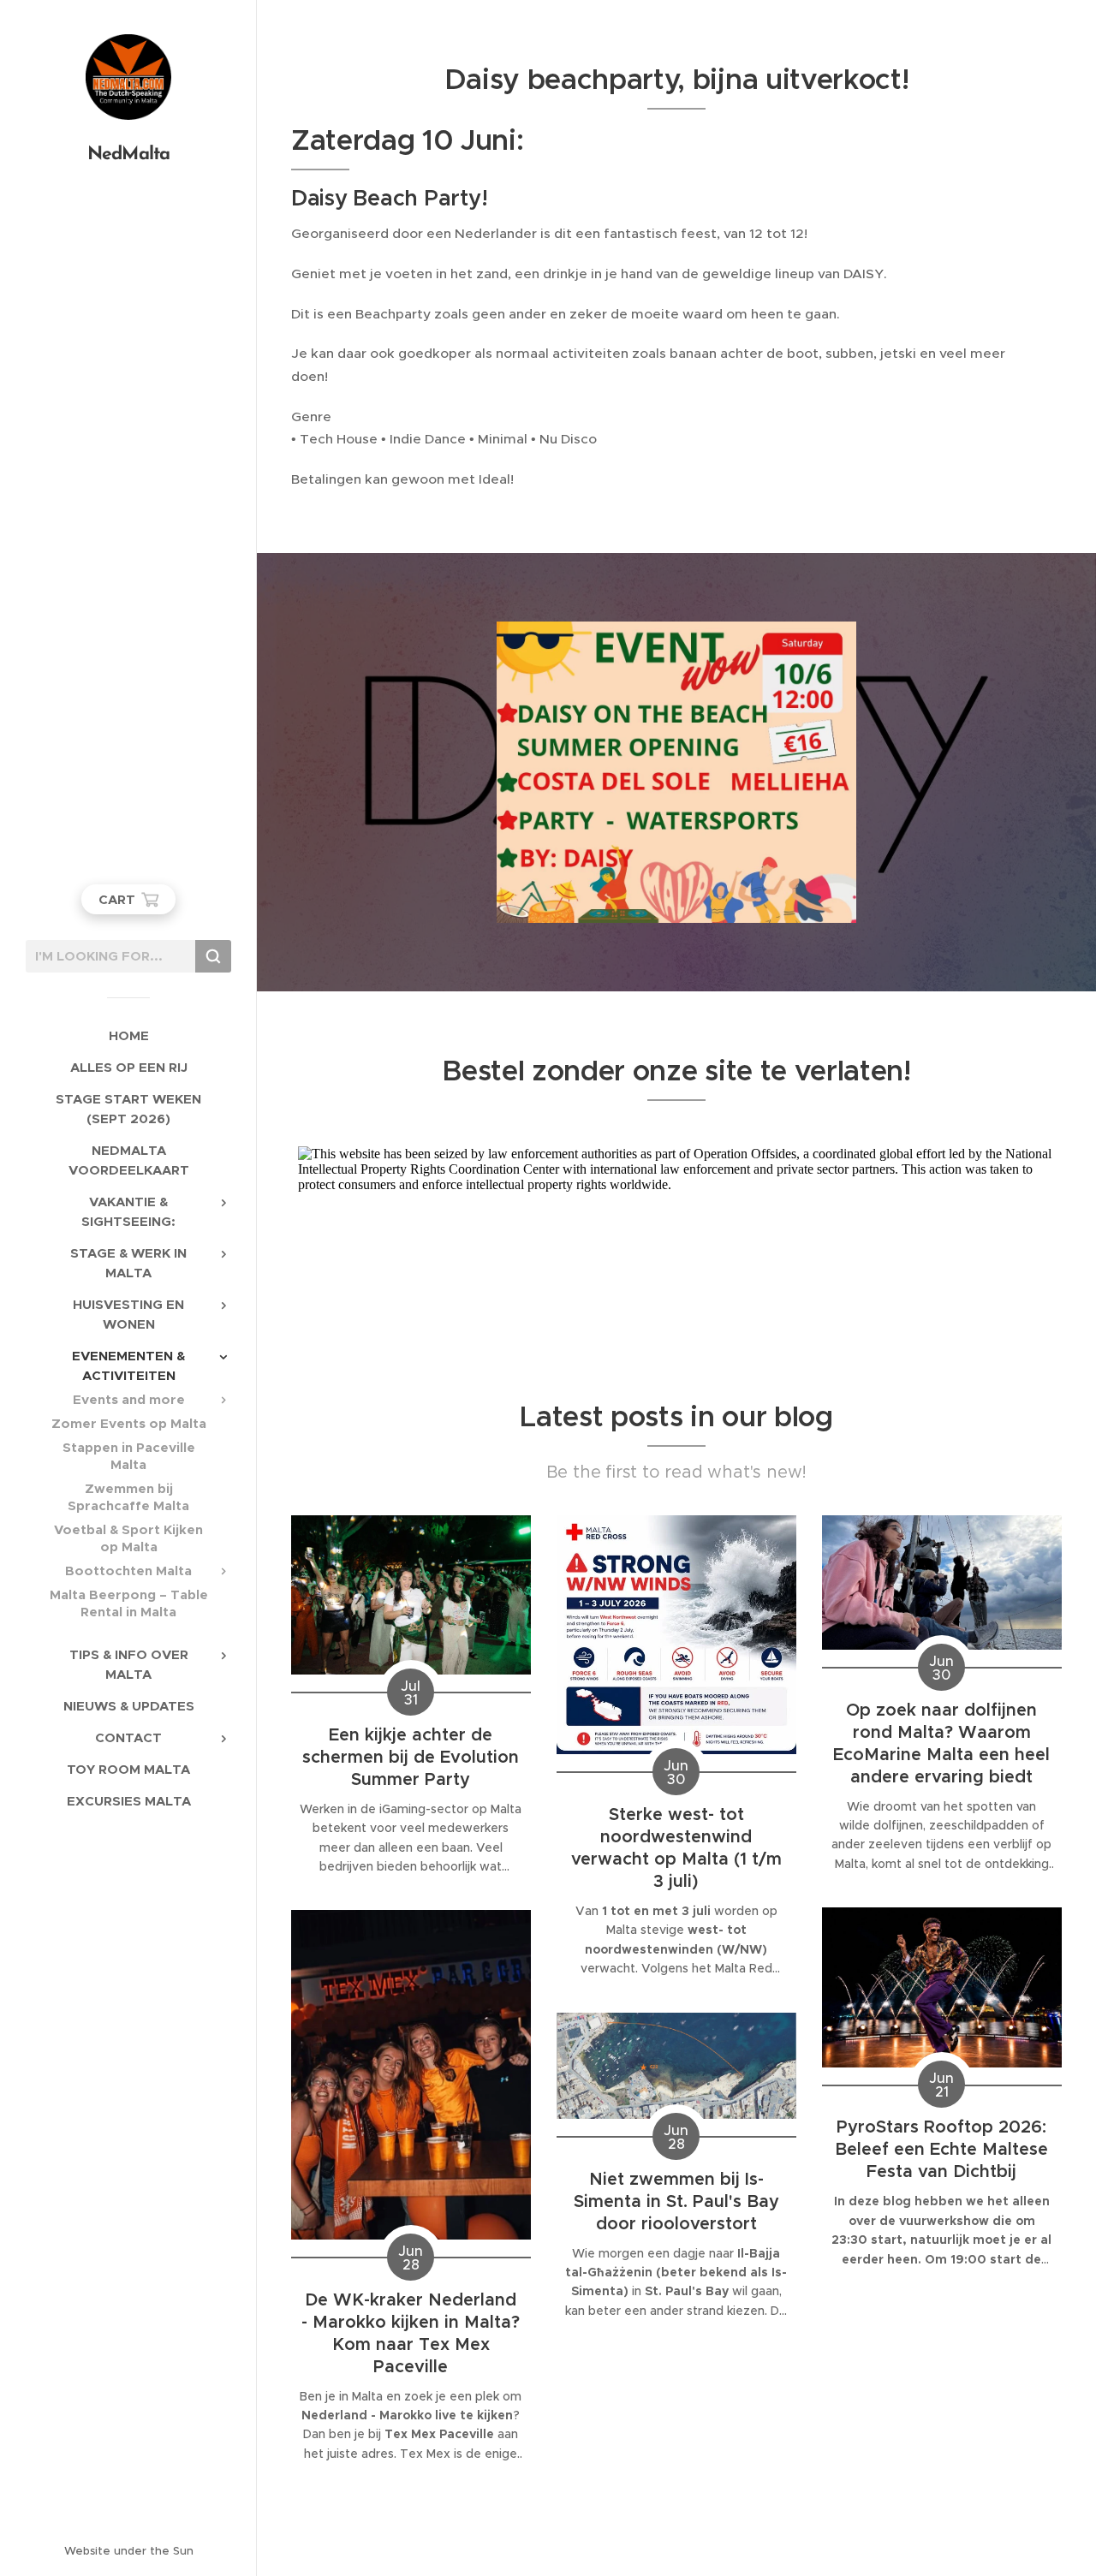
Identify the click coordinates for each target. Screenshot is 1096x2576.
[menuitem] (128, 1035)
